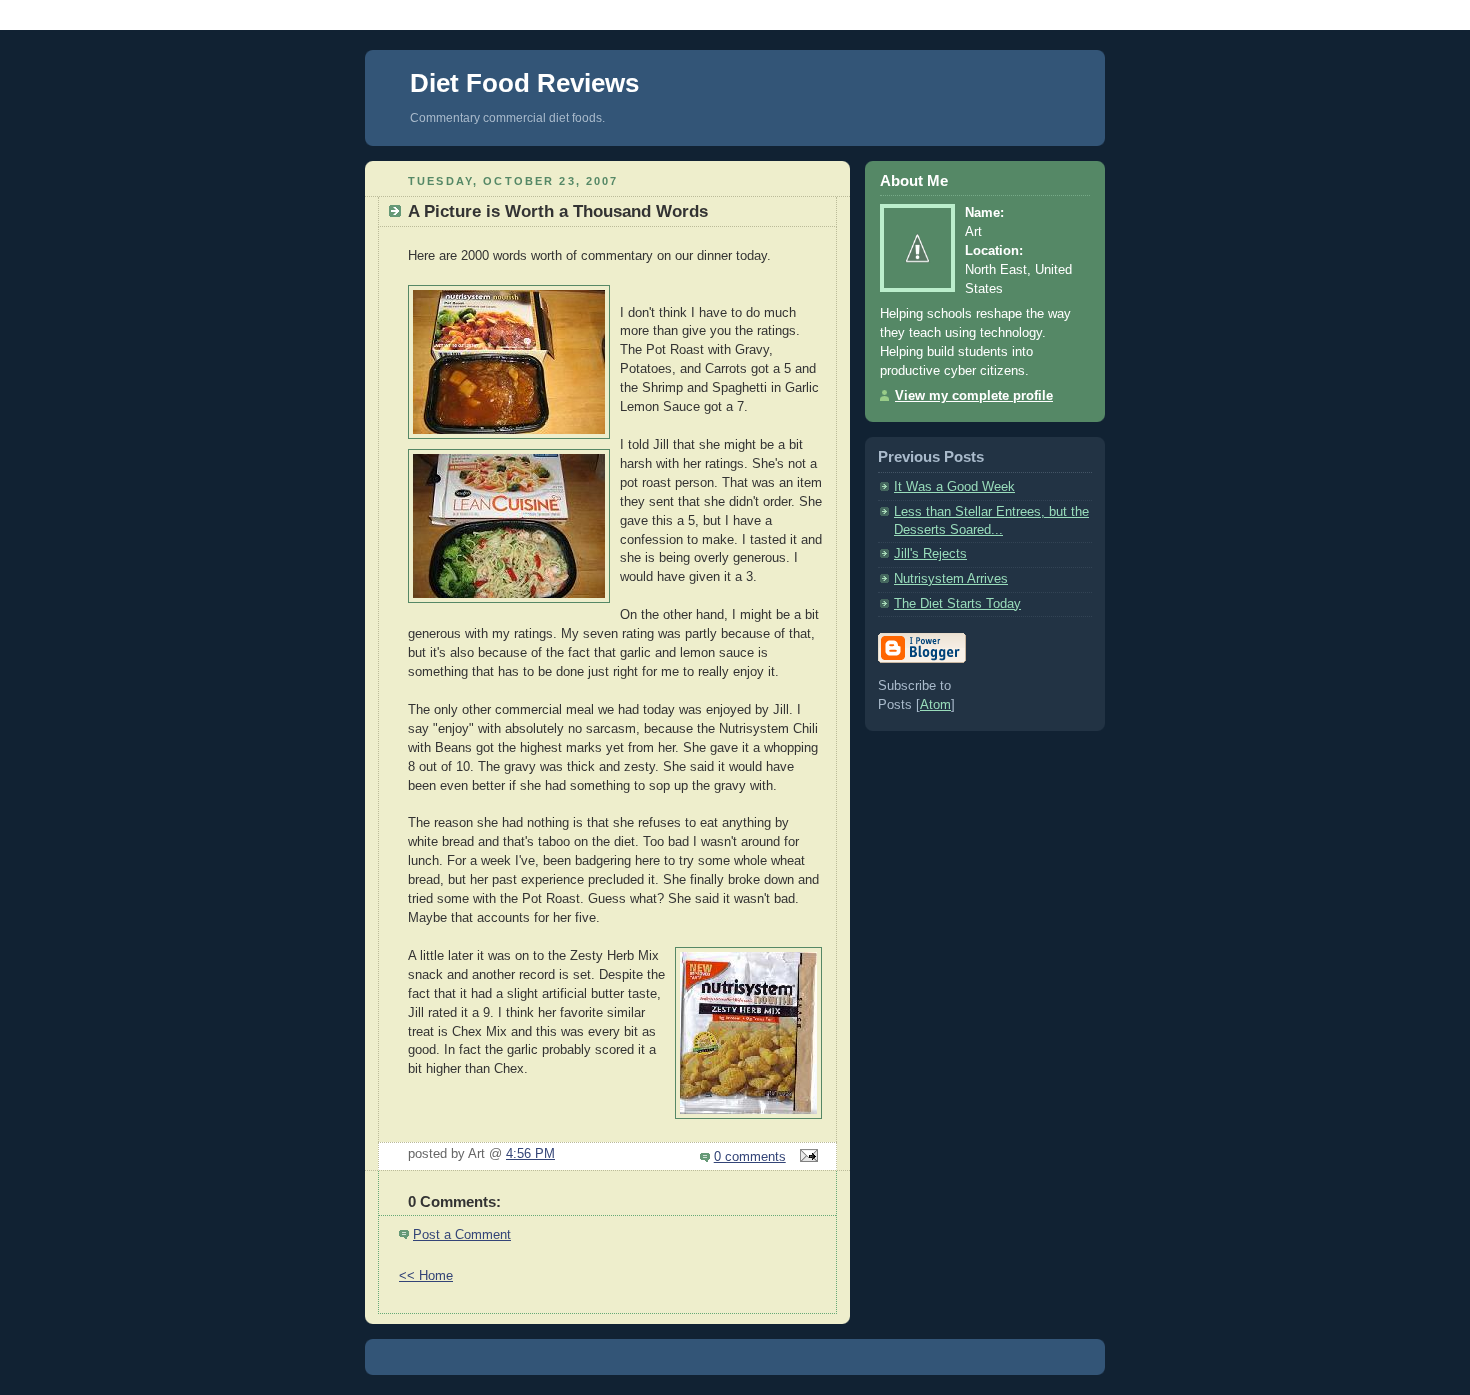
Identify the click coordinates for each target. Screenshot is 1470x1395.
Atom (935, 705)
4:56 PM (530, 1154)
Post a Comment (462, 1235)
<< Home (426, 1276)
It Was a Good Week (954, 487)
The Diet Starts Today (957, 604)
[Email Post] (806, 1157)
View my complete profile (974, 396)
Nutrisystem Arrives (951, 579)
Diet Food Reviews (524, 83)
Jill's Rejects (930, 554)
